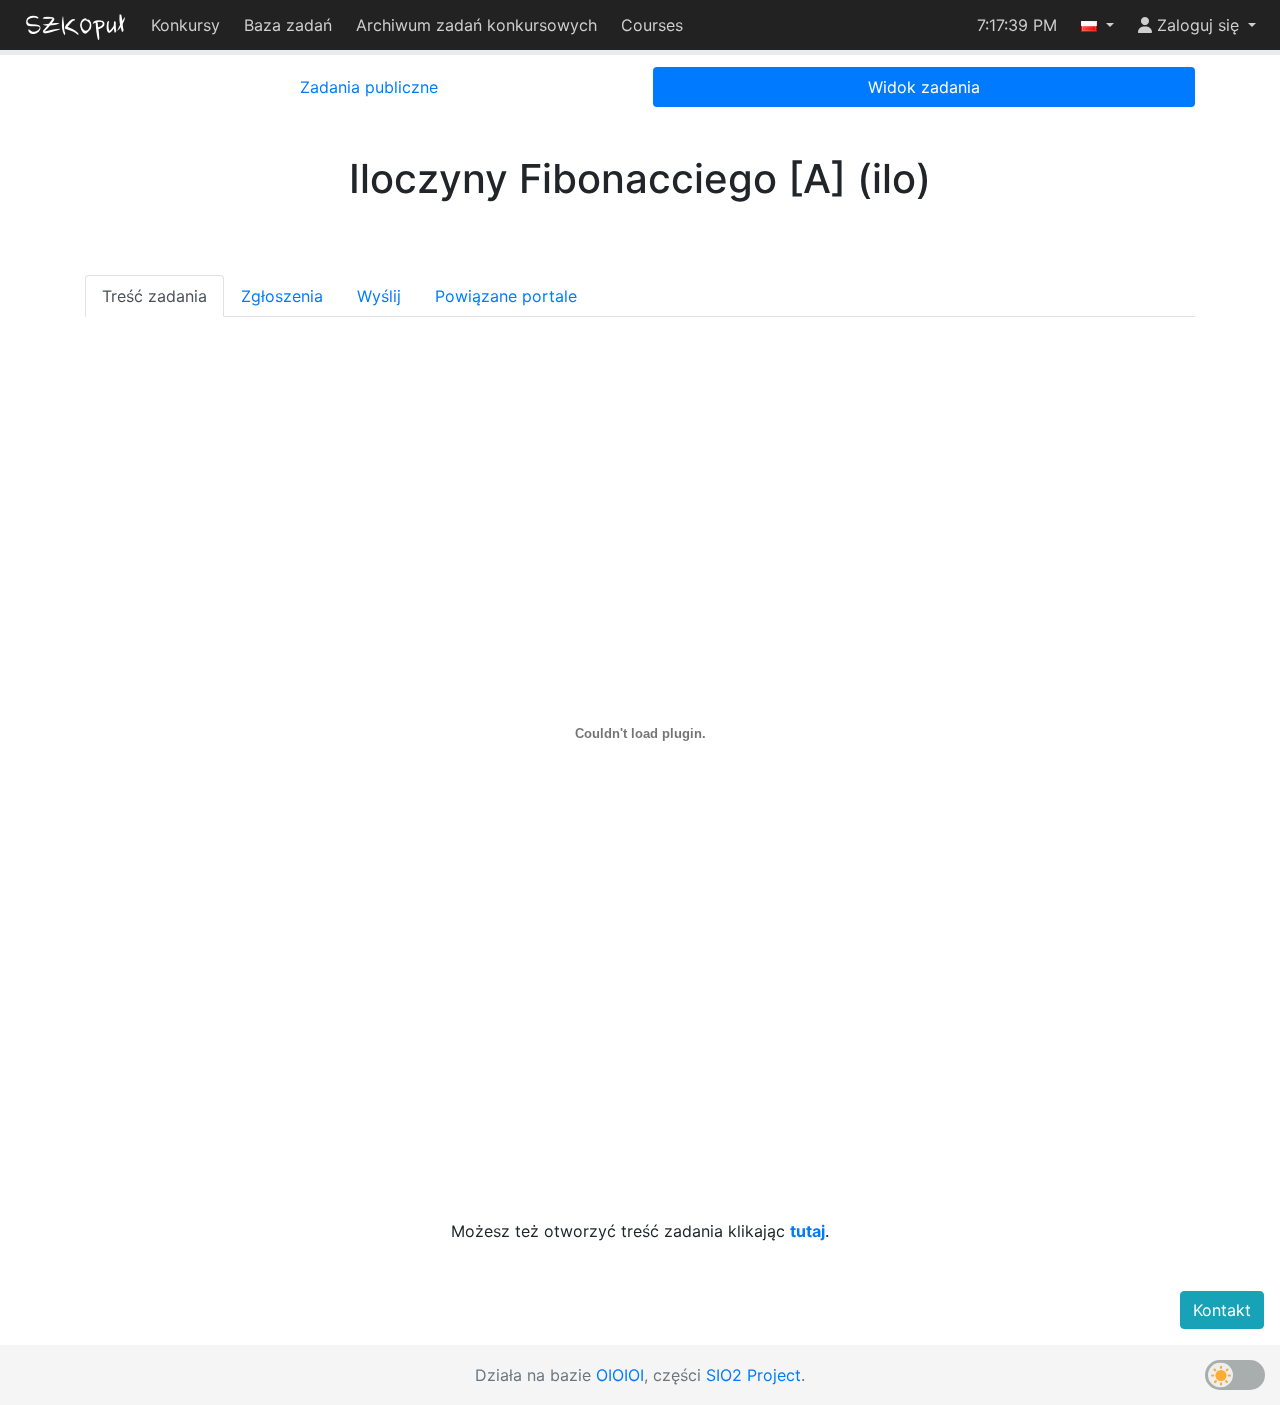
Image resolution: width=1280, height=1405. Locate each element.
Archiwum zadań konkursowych (476, 25)
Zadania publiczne (369, 87)
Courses (652, 25)
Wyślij (379, 296)
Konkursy (185, 25)
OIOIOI (620, 1375)
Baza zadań (288, 25)
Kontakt (1222, 1310)
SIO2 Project (753, 1375)
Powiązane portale (506, 296)
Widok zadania (924, 87)
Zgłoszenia (282, 296)
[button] (1097, 25)
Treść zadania (154, 296)
